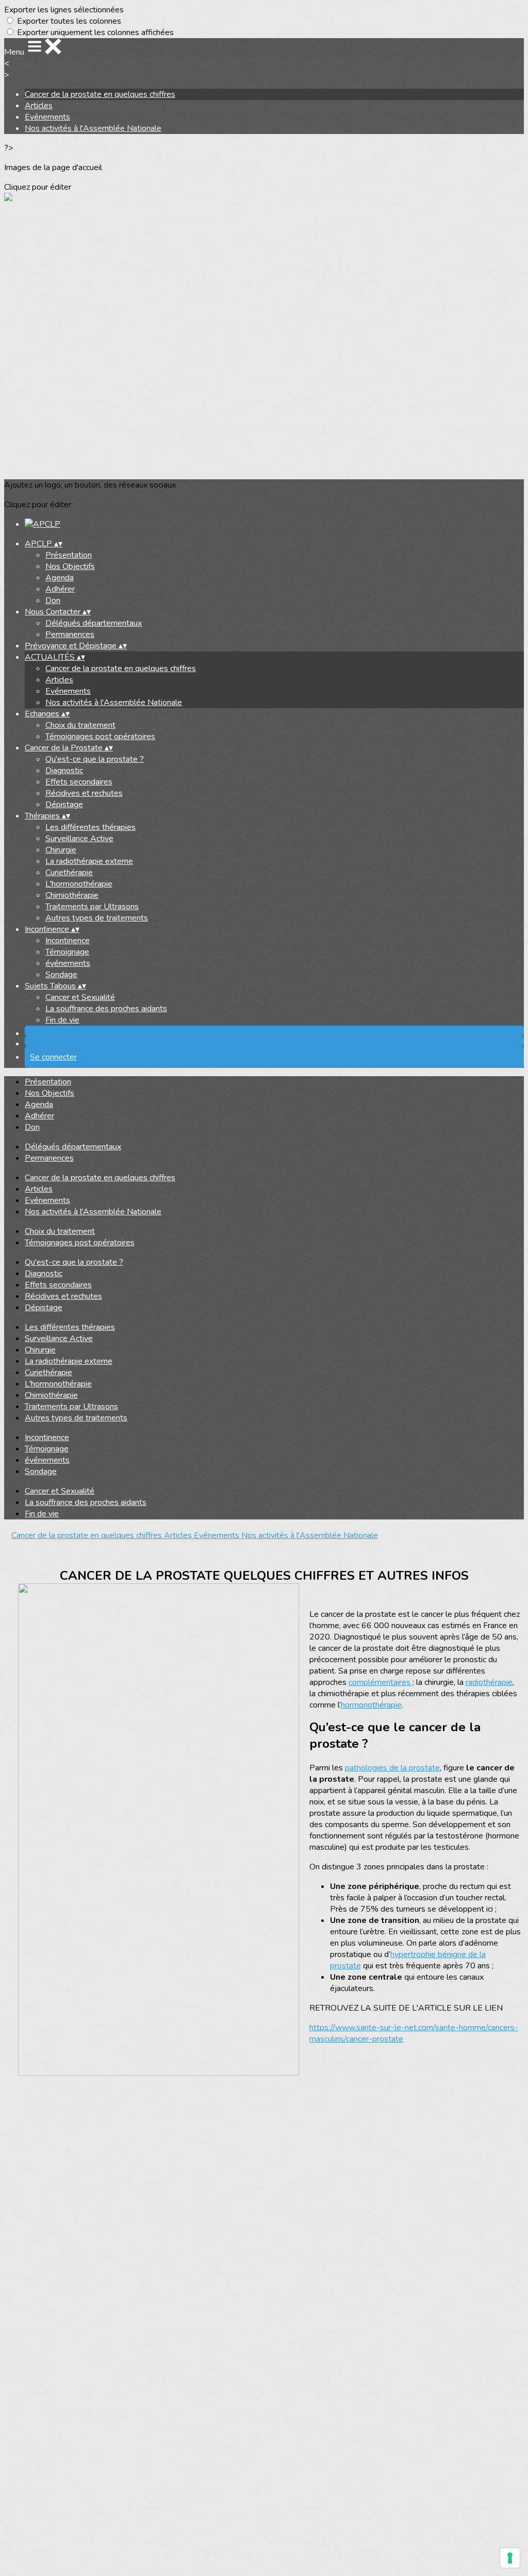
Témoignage (67, 952)
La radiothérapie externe (89, 861)
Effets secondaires (79, 782)
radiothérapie (489, 1682)
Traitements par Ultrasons (92, 907)
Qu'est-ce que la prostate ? (95, 759)
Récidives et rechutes (84, 793)
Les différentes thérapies (90, 827)
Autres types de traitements (97, 918)
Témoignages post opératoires (100, 737)
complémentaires (381, 1682)
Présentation (69, 555)
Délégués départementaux (94, 623)
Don (53, 600)
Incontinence (68, 941)
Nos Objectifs (70, 566)
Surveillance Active (79, 839)
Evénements (47, 117)
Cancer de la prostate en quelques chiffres (100, 94)
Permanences (70, 634)
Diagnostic (64, 771)
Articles (39, 106)
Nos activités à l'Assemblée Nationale (93, 128)
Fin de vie (62, 1020)
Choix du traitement (80, 725)
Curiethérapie (69, 873)
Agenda (60, 578)
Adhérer (60, 589)
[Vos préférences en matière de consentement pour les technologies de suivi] (510, 2558)
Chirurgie (61, 850)
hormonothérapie (371, 1705)
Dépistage (64, 805)
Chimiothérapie (72, 895)
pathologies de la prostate (392, 1768)
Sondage (61, 975)
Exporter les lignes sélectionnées (64, 10)
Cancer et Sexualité (80, 997)
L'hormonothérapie (79, 884)
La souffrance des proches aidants (106, 1009)
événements (68, 963)
